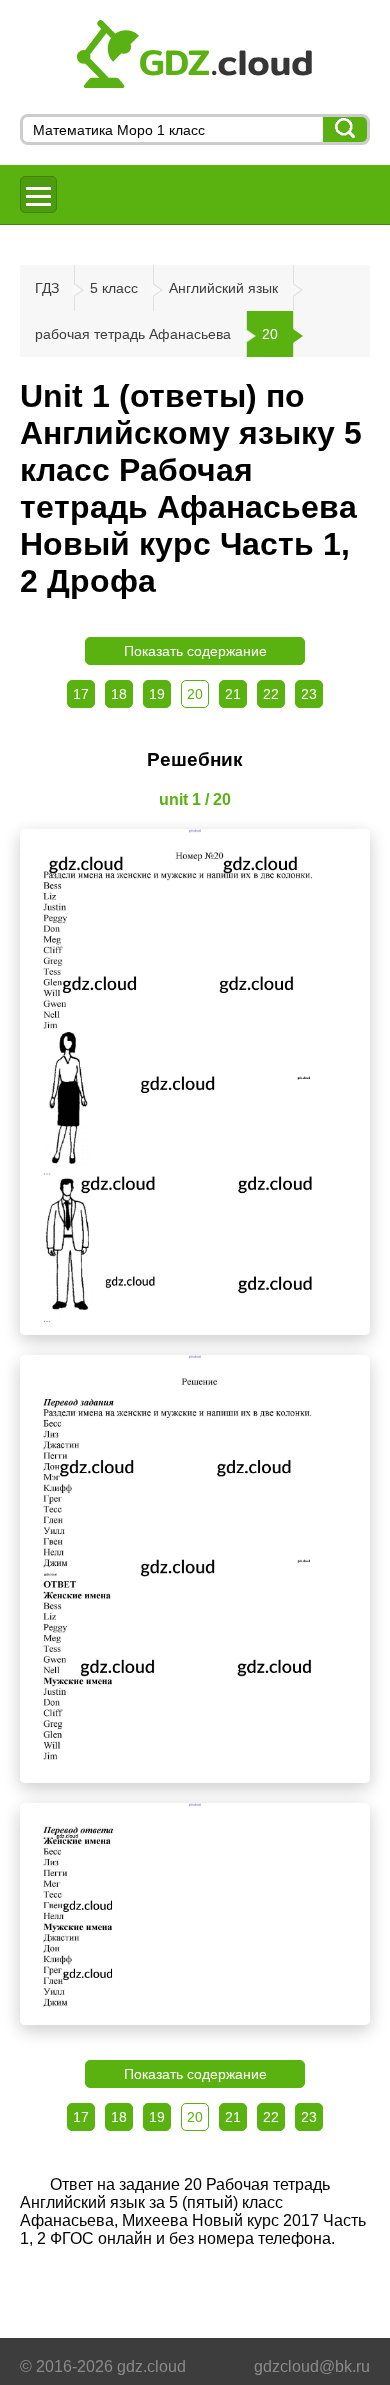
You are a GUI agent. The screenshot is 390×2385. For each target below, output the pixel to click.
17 (81, 694)
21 (233, 694)
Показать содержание (195, 651)
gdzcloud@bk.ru (312, 2366)
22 (271, 694)
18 (119, 694)
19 (157, 694)
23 (309, 694)
